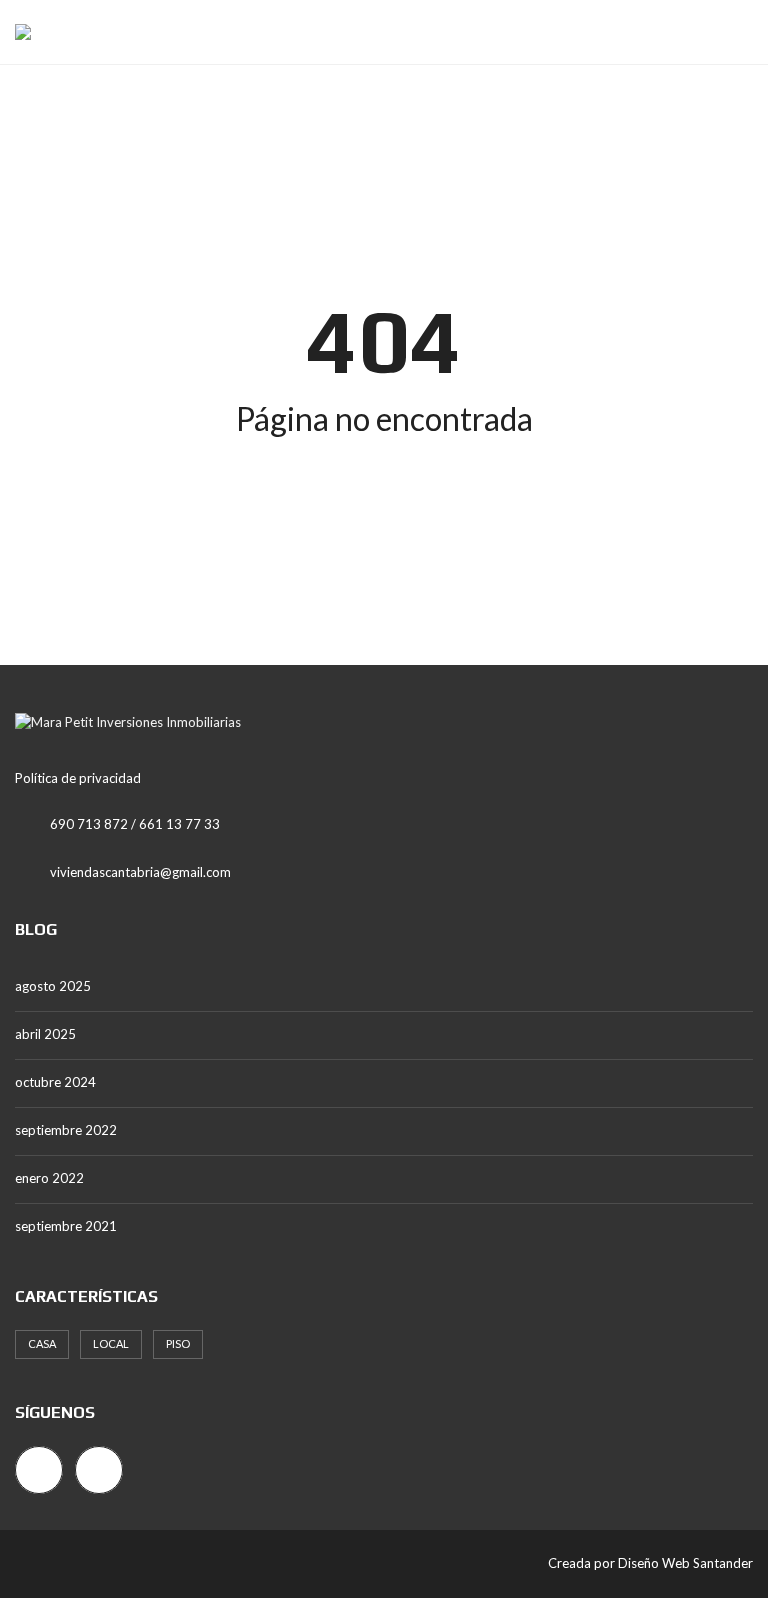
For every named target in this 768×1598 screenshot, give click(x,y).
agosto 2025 (53, 986)
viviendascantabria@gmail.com (140, 872)
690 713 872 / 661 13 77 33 (135, 824)
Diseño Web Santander (685, 1563)
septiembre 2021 (66, 1226)
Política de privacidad (78, 778)
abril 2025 (45, 1034)
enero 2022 (49, 1178)
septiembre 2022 (66, 1130)
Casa (42, 1343)
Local (111, 1343)
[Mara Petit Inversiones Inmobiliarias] (15, 32)
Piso (178, 1343)
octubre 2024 (55, 1082)
